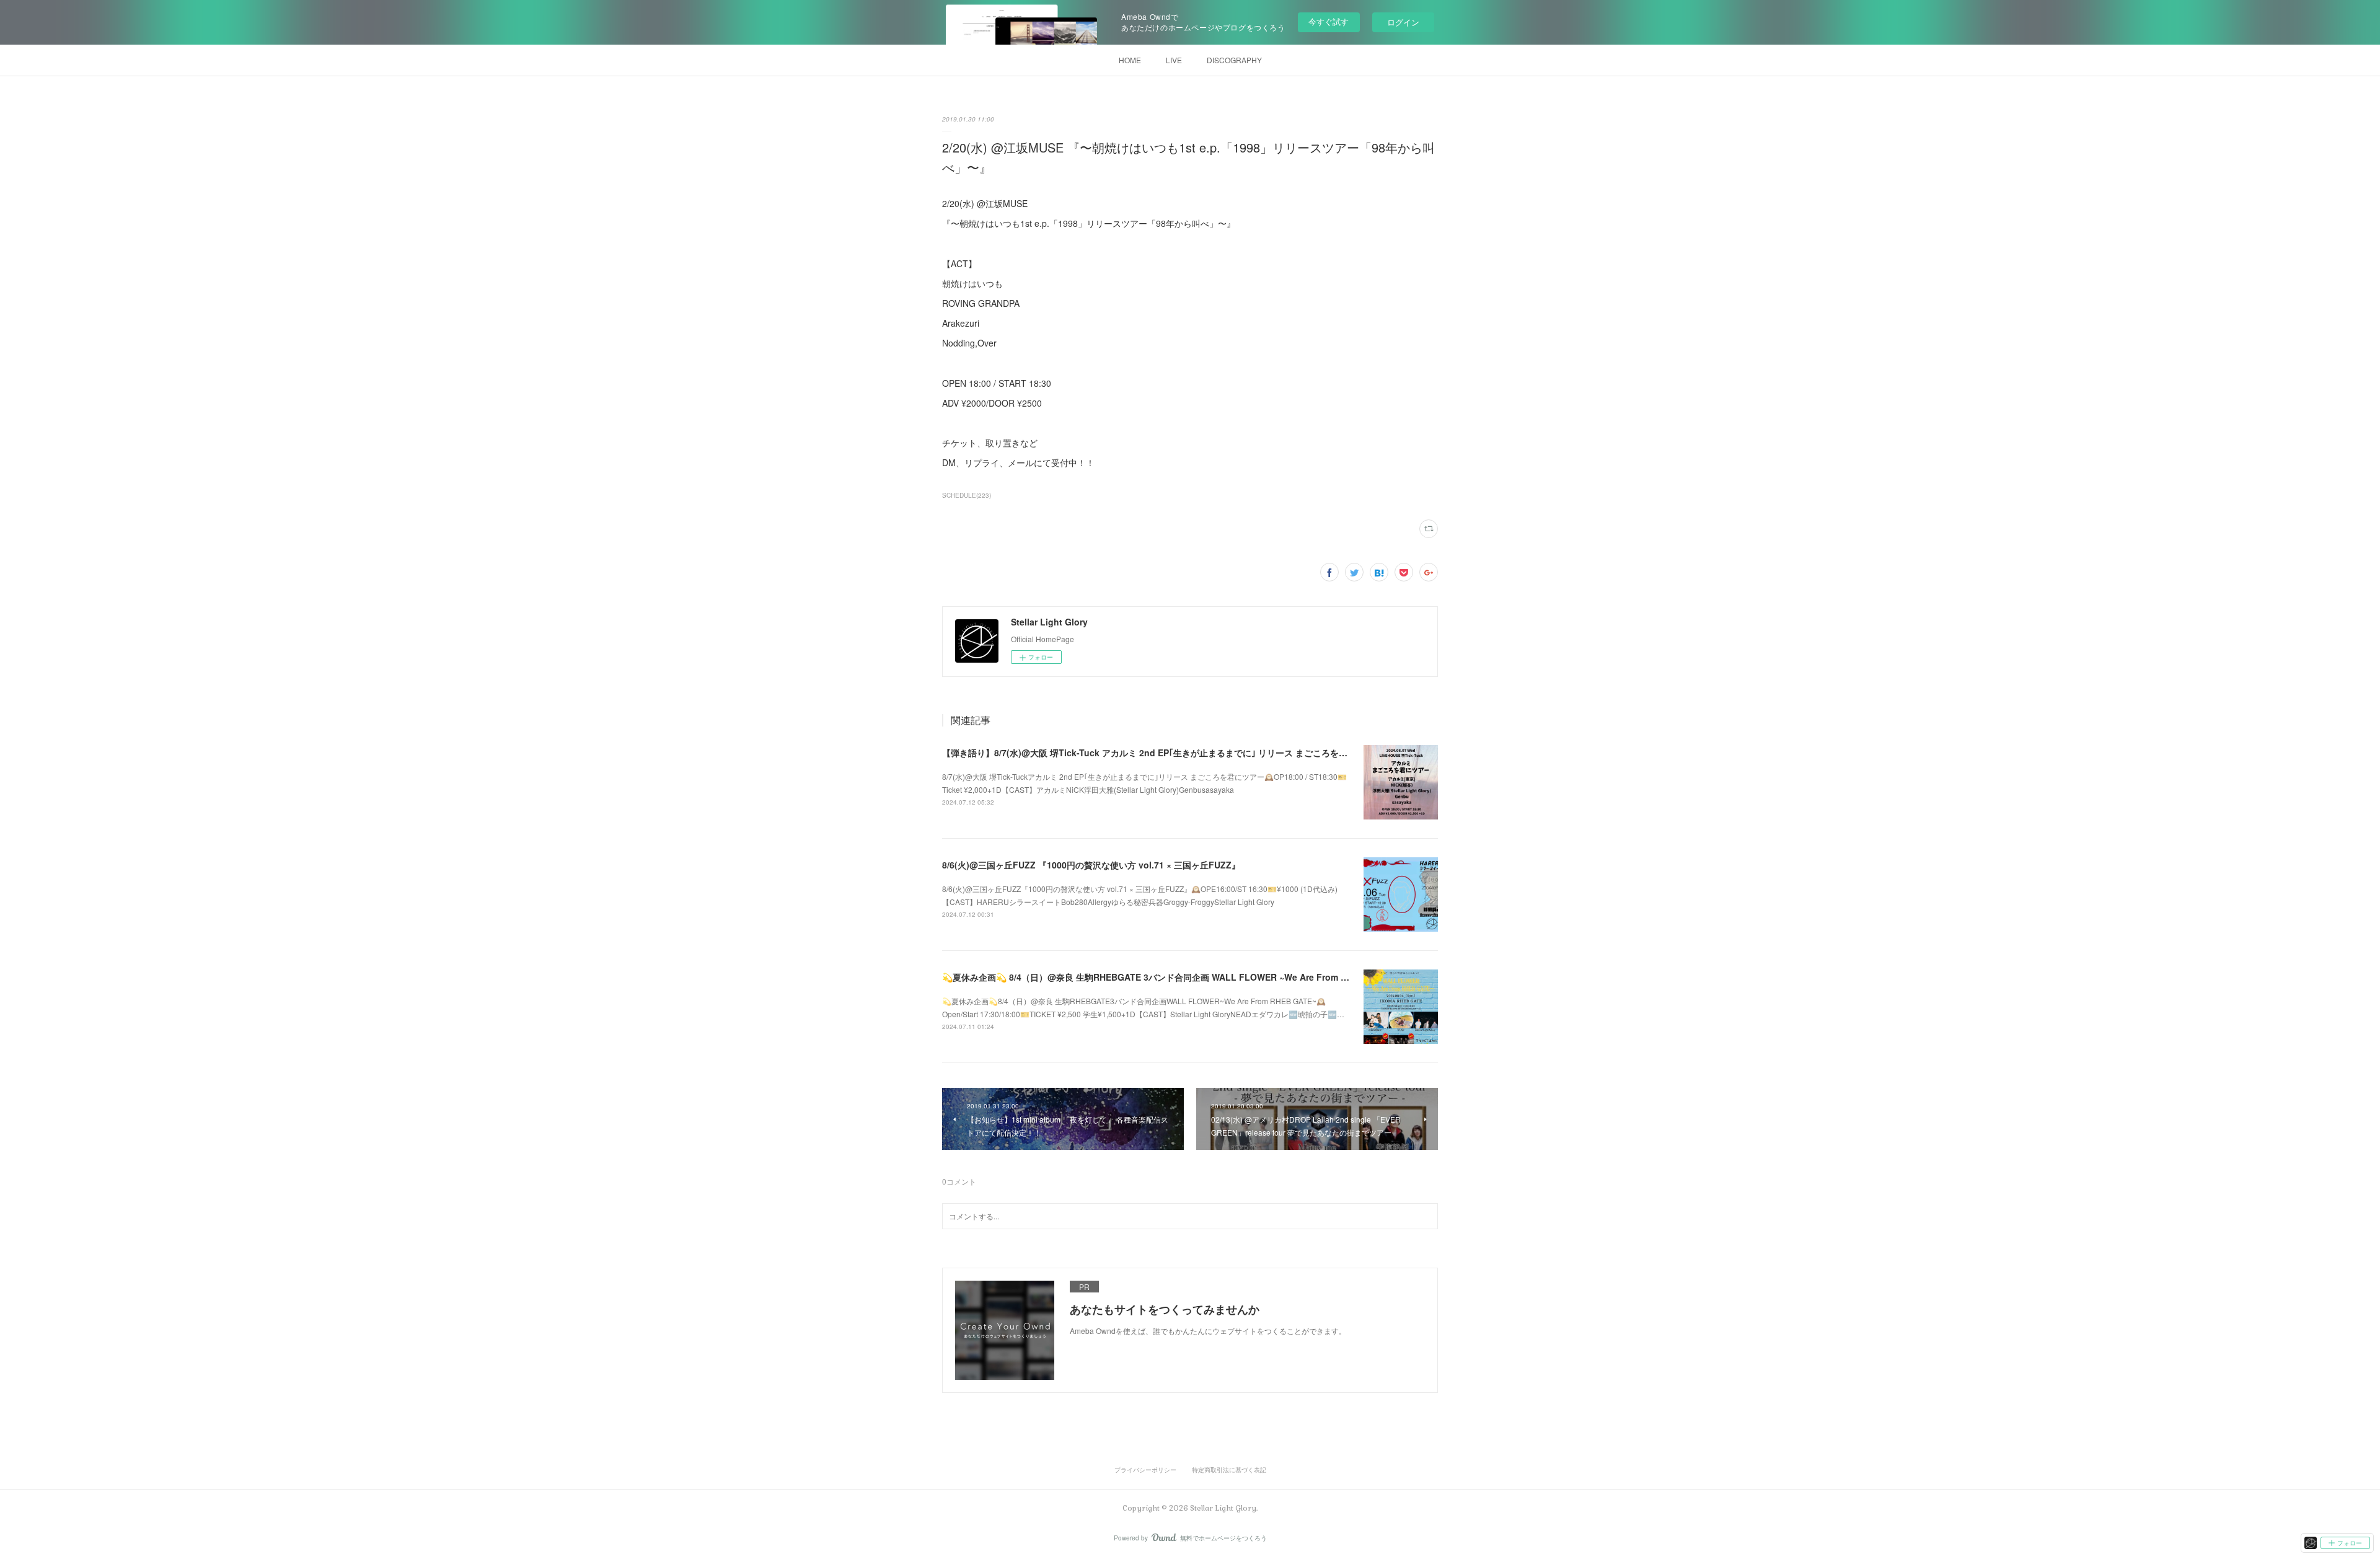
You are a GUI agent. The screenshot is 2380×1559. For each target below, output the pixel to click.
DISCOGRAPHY (1234, 60)
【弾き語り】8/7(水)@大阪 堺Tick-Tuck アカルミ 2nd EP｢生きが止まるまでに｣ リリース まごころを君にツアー (1162, 753)
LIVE (1174, 60)
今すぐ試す (1329, 21)
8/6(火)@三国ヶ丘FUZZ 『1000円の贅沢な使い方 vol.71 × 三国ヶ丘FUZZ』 (1091, 865)
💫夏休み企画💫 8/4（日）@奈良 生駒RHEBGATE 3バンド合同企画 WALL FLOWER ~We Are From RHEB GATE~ (1169, 977)
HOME (1130, 60)
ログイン (1403, 22)
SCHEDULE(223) (967, 495)
